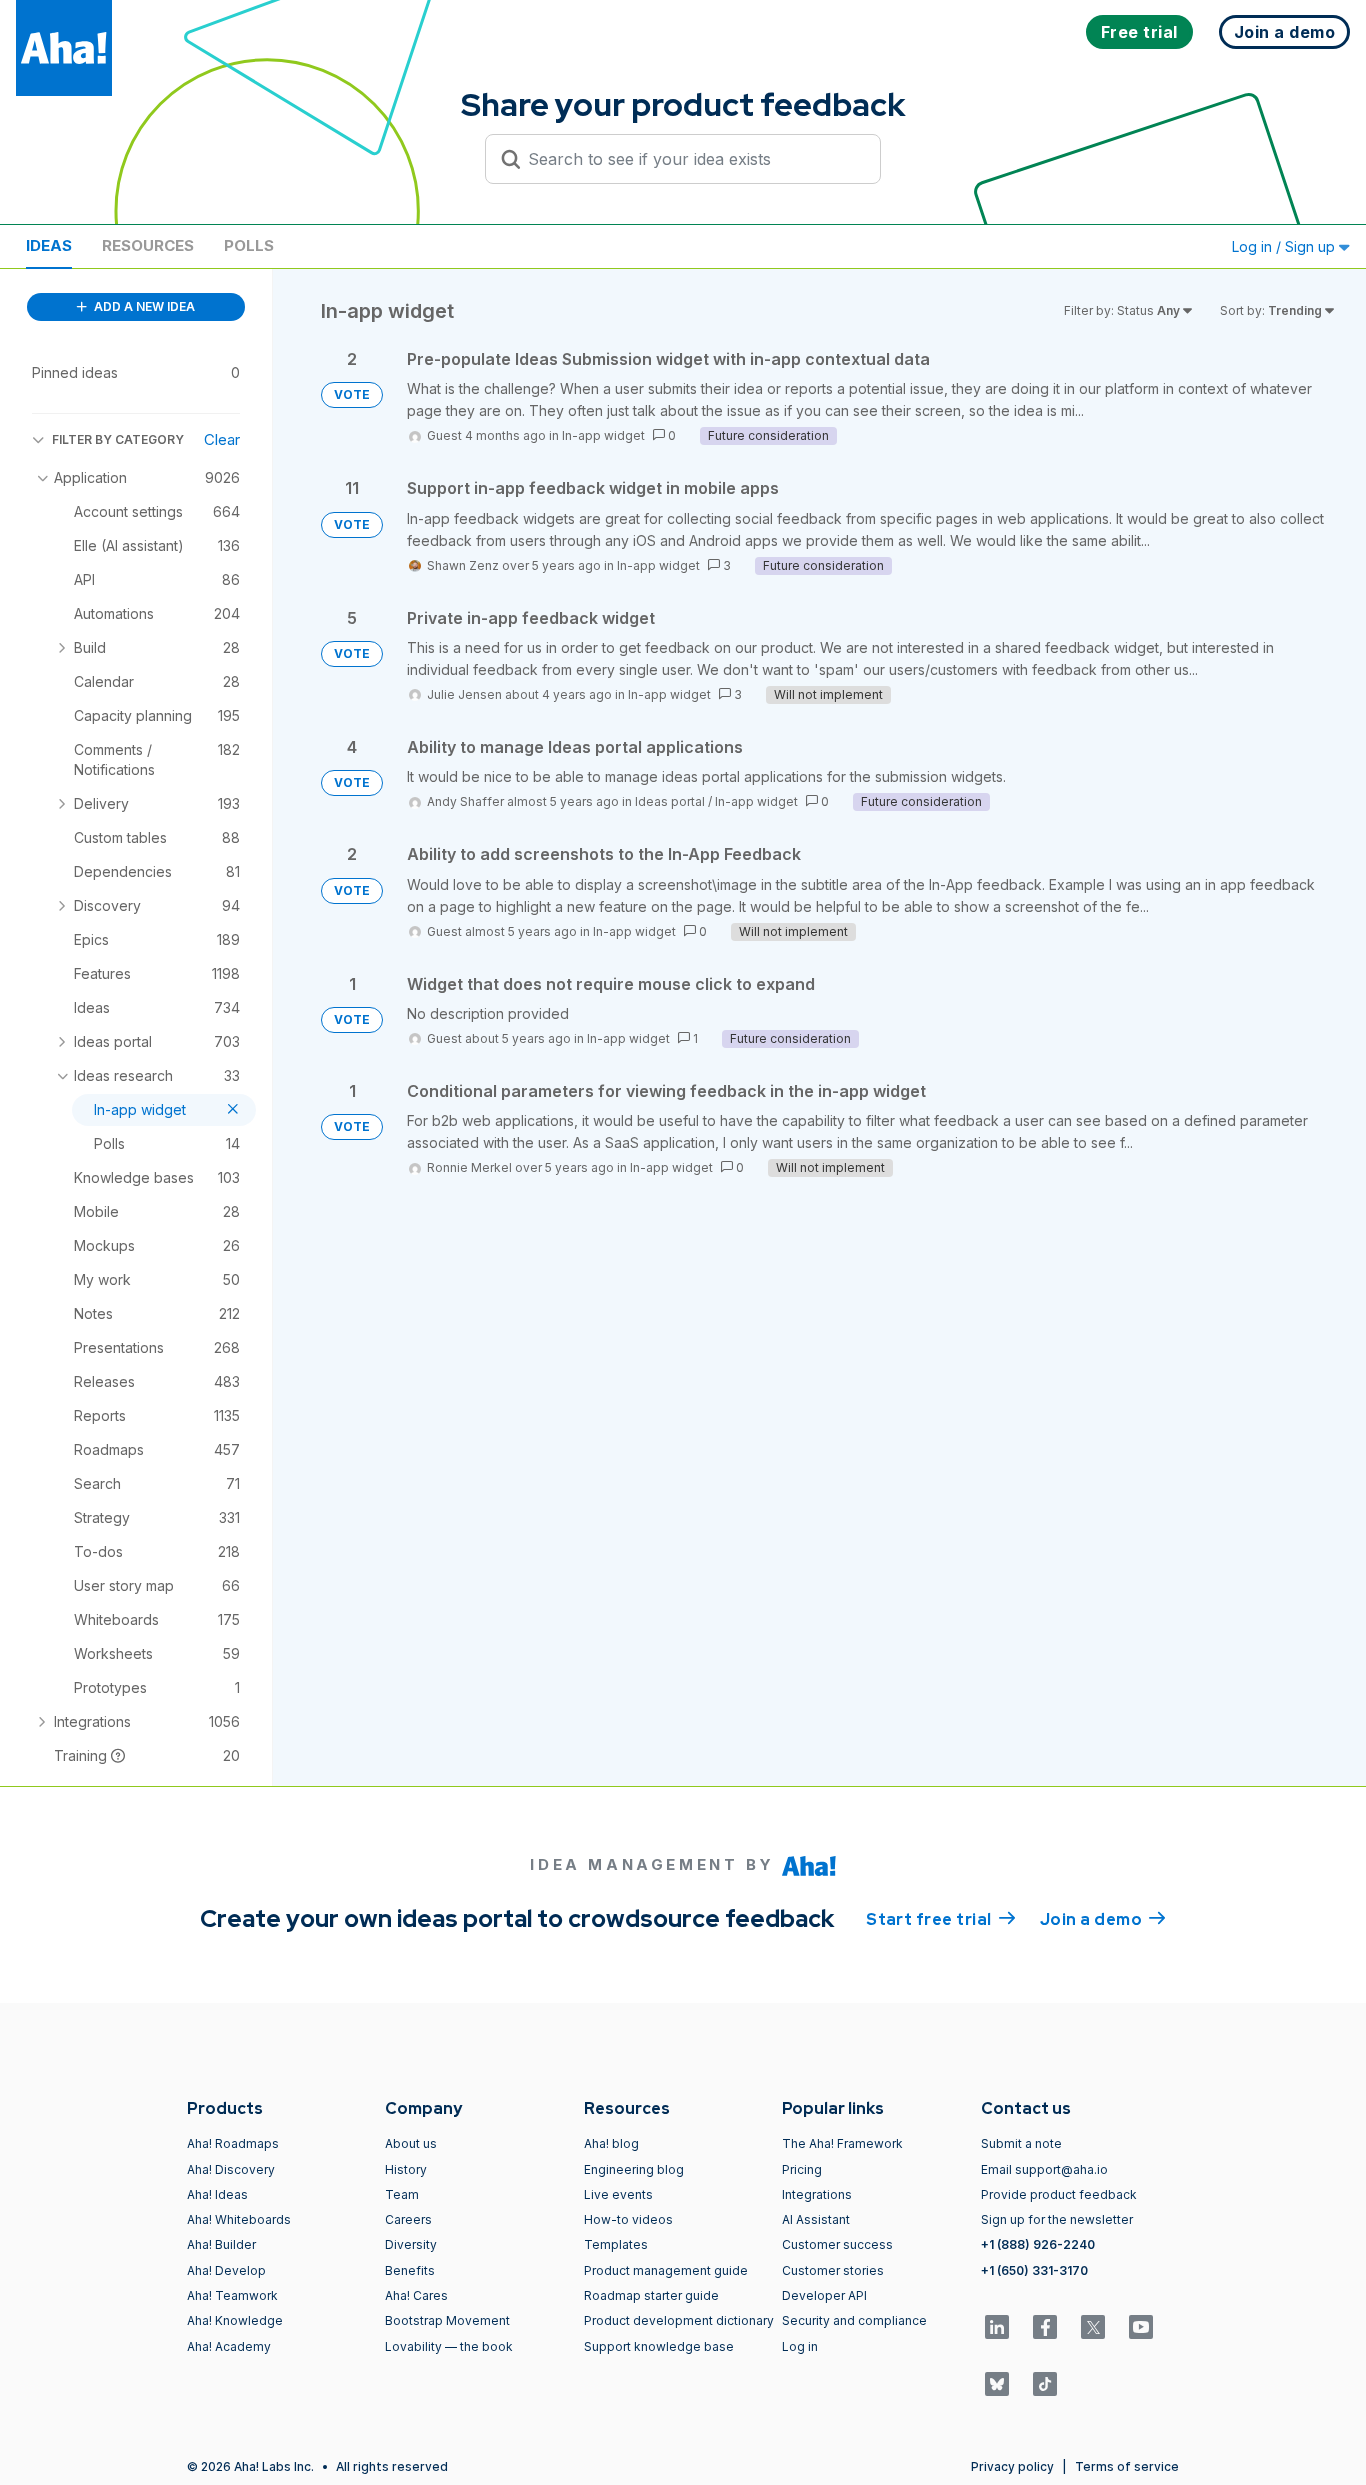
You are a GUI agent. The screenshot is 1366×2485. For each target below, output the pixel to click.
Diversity (411, 2244)
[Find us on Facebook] (1045, 2327)
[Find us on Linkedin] (997, 2327)
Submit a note (1021, 2143)
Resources (148, 245)
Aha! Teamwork (232, 2295)
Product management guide (666, 2270)
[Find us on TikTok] (1045, 2384)
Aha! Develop (226, 2270)
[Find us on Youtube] (1141, 2327)
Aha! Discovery (231, 2169)
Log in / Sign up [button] (1285, 246)
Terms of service (1127, 2466)
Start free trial (941, 1919)
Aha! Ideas (217, 2194)
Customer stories (833, 2270)
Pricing (802, 2169)
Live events (618, 2194)
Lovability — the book (449, 2346)
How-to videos (628, 2219)
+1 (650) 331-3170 (1034, 2270)
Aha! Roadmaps (233, 2143)
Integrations (817, 2194)
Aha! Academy (229, 2346)
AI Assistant (816, 2219)
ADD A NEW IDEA (143, 306)
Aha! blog (611, 2143)
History (406, 2169)
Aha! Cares (416, 2295)
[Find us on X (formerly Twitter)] (1093, 2327)
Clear (222, 439)
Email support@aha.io (1044, 2169)
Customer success (837, 2244)
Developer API (824, 2295)
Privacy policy (1012, 2466)
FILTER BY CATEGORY (118, 439)
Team (402, 2194)
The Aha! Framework (842, 2143)
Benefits (410, 2270)
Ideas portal (670, 801)
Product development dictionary (679, 2320)
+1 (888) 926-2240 (1038, 2244)
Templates (616, 2244)
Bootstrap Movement (447, 2320)
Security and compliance (854, 2320)
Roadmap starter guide (651, 2295)
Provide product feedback (1059, 2194)
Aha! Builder (221, 2244)
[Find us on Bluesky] (997, 2384)
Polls (249, 245)
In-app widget (603, 435)
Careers (408, 2219)
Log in (800, 2346)
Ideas (49, 245)
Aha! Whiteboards (239, 2219)
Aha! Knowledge (235, 2320)
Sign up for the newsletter (1057, 2219)
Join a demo (1103, 1919)
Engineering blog (634, 2169)
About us (411, 2143)
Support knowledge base (659, 2346)
